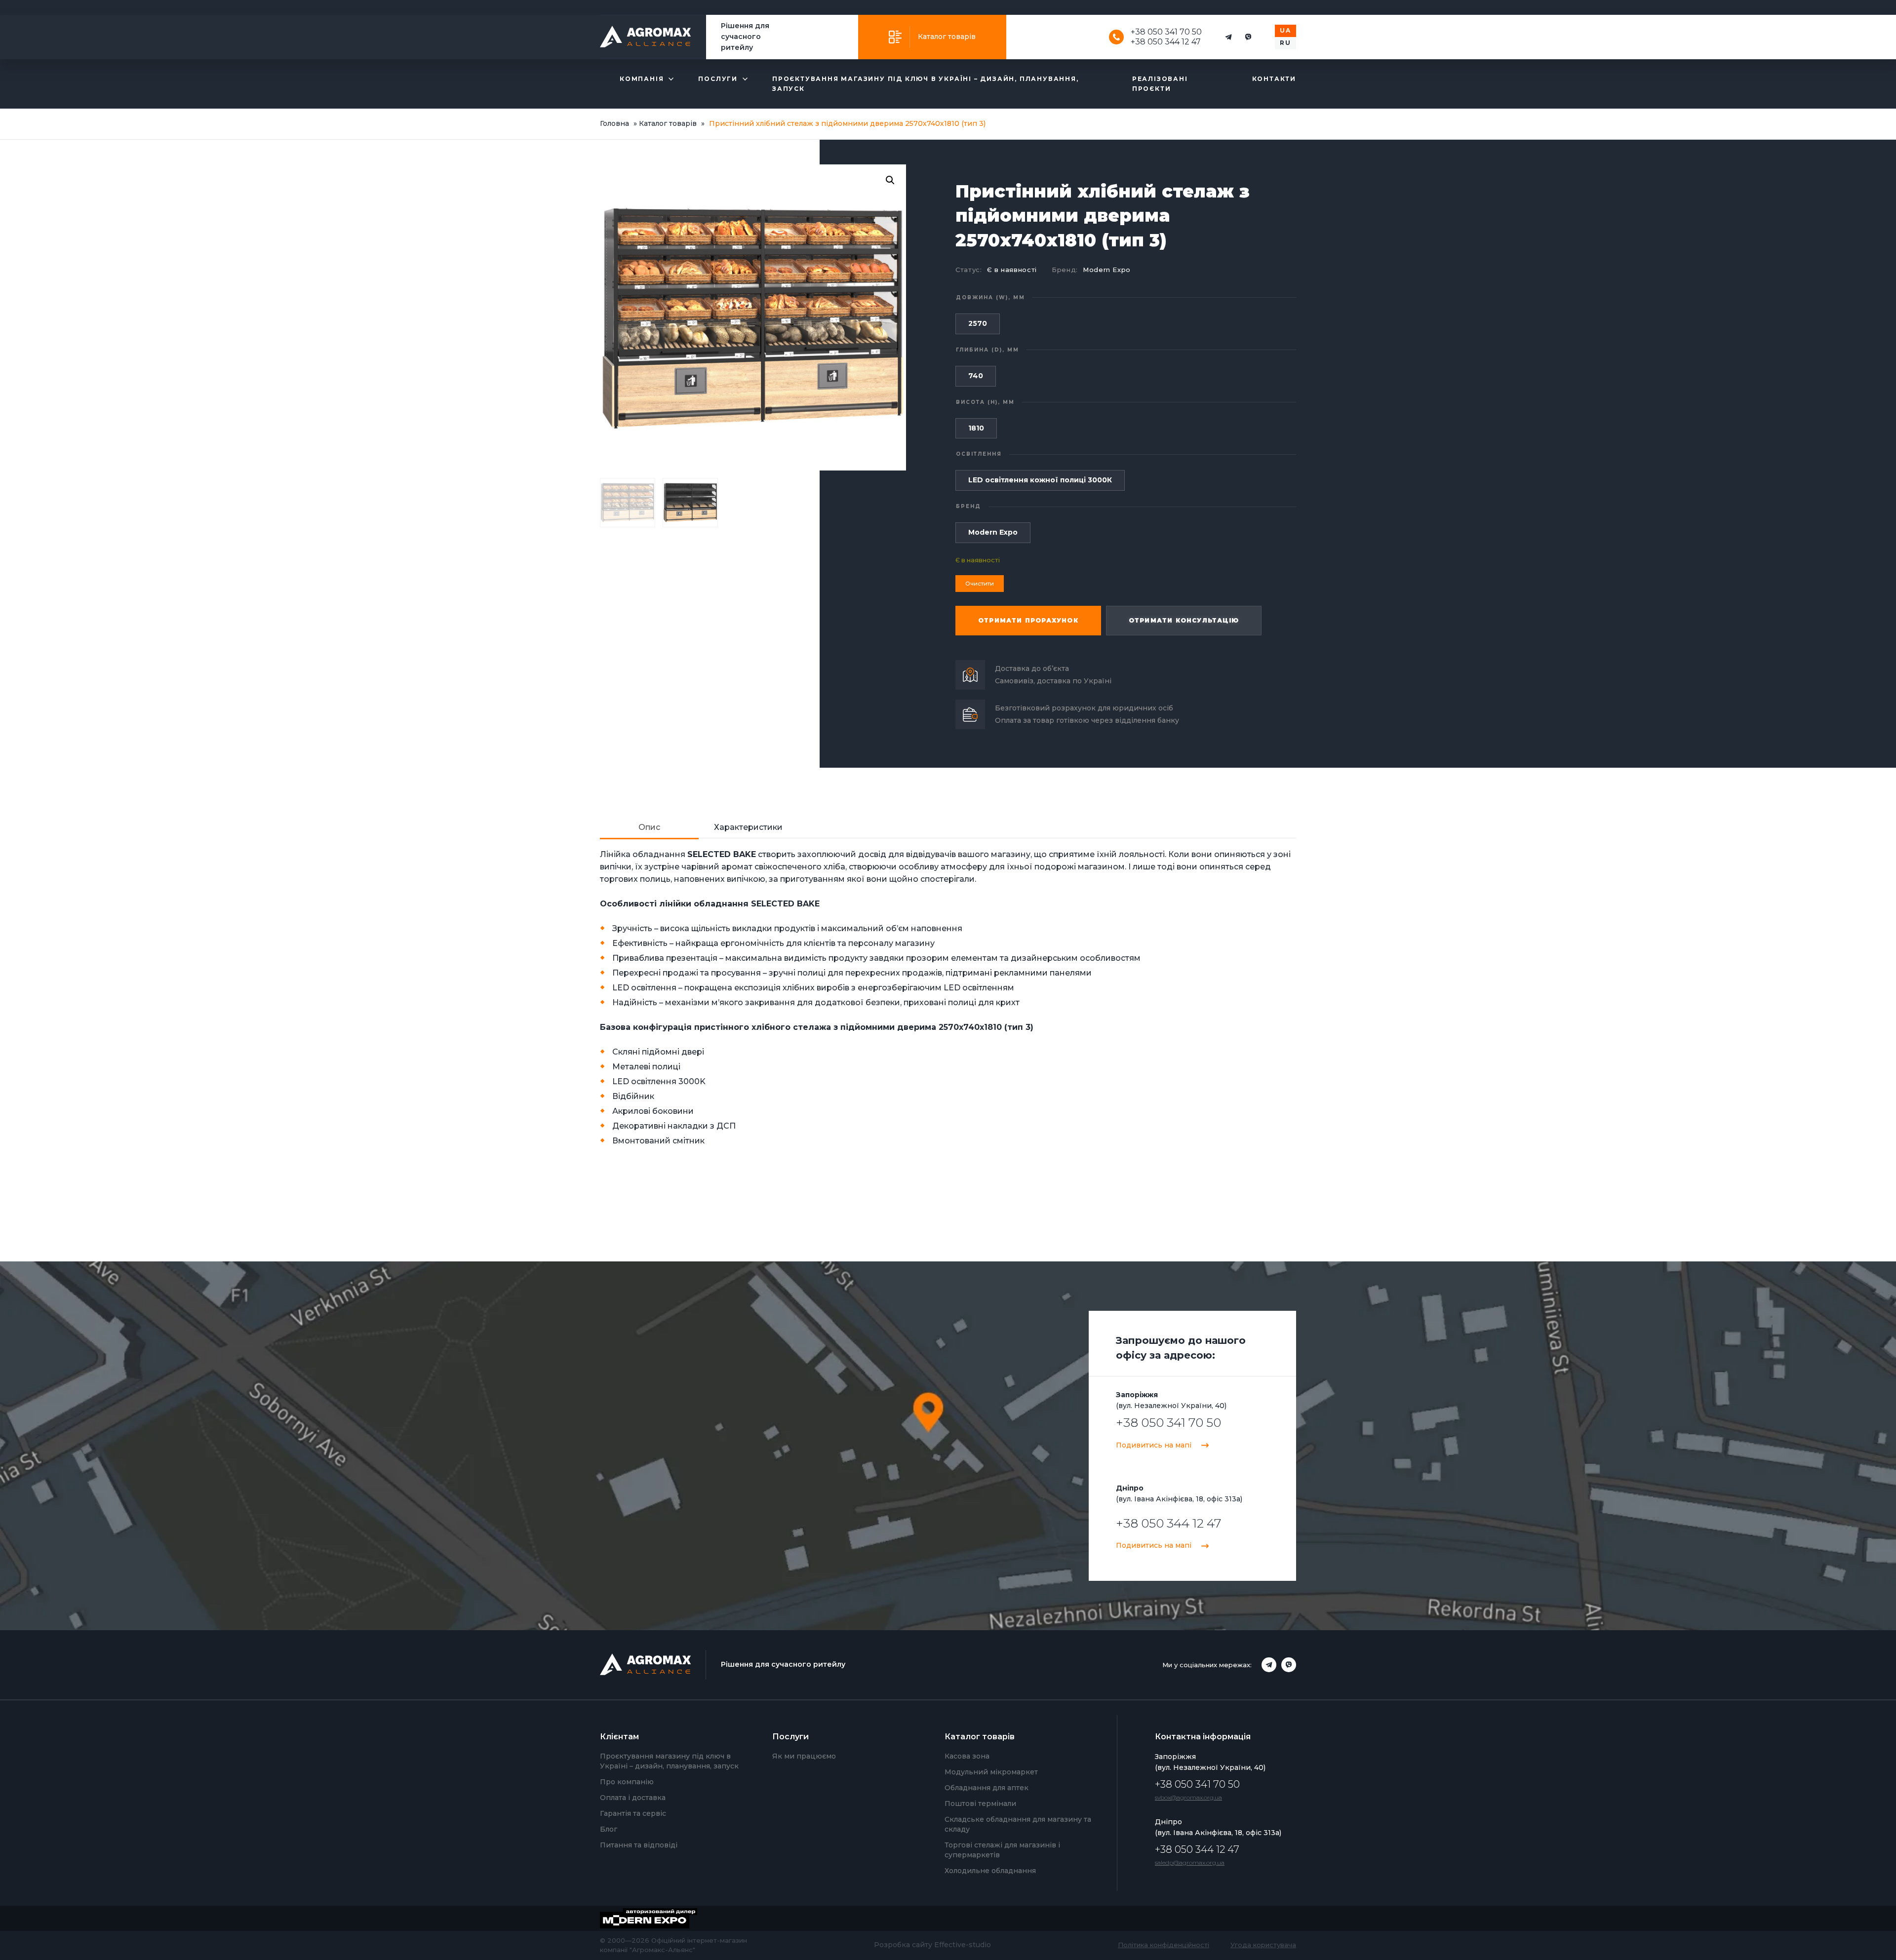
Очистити (980, 584)
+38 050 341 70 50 (1166, 32)
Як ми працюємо (804, 1756)
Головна (614, 123)
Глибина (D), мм (987, 350)
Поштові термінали (980, 1803)
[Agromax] (646, 37)
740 (976, 376)
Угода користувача (1263, 1945)
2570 (978, 323)
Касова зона (967, 1756)
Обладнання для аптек (987, 1788)
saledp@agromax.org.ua (1190, 1862)
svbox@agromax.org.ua (1188, 1797)
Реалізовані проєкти (1160, 84)
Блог (609, 1829)
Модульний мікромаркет (991, 1772)
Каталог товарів (947, 37)
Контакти (1274, 79)
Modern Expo (1107, 270)
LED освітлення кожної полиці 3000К (1040, 480)
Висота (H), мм (985, 402)
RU (1285, 43)
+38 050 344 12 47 (1166, 42)
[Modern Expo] (656, 1918)
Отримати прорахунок (1028, 620)
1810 (976, 428)
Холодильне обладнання (990, 1871)
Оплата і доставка (633, 1798)
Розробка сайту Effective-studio (932, 1945)
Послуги (718, 79)
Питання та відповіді (639, 1845)
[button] (890, 180)
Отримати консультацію (1184, 620)
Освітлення (979, 454)
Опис (649, 827)
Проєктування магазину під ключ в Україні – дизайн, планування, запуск (926, 84)
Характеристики (748, 827)
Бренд (968, 506)
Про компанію (627, 1782)
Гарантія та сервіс (633, 1813)
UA (1285, 30)
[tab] (649, 828)
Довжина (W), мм (990, 297)
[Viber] (1248, 37)
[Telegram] (1228, 37)
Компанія (642, 79)
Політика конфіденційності (1164, 1945)
